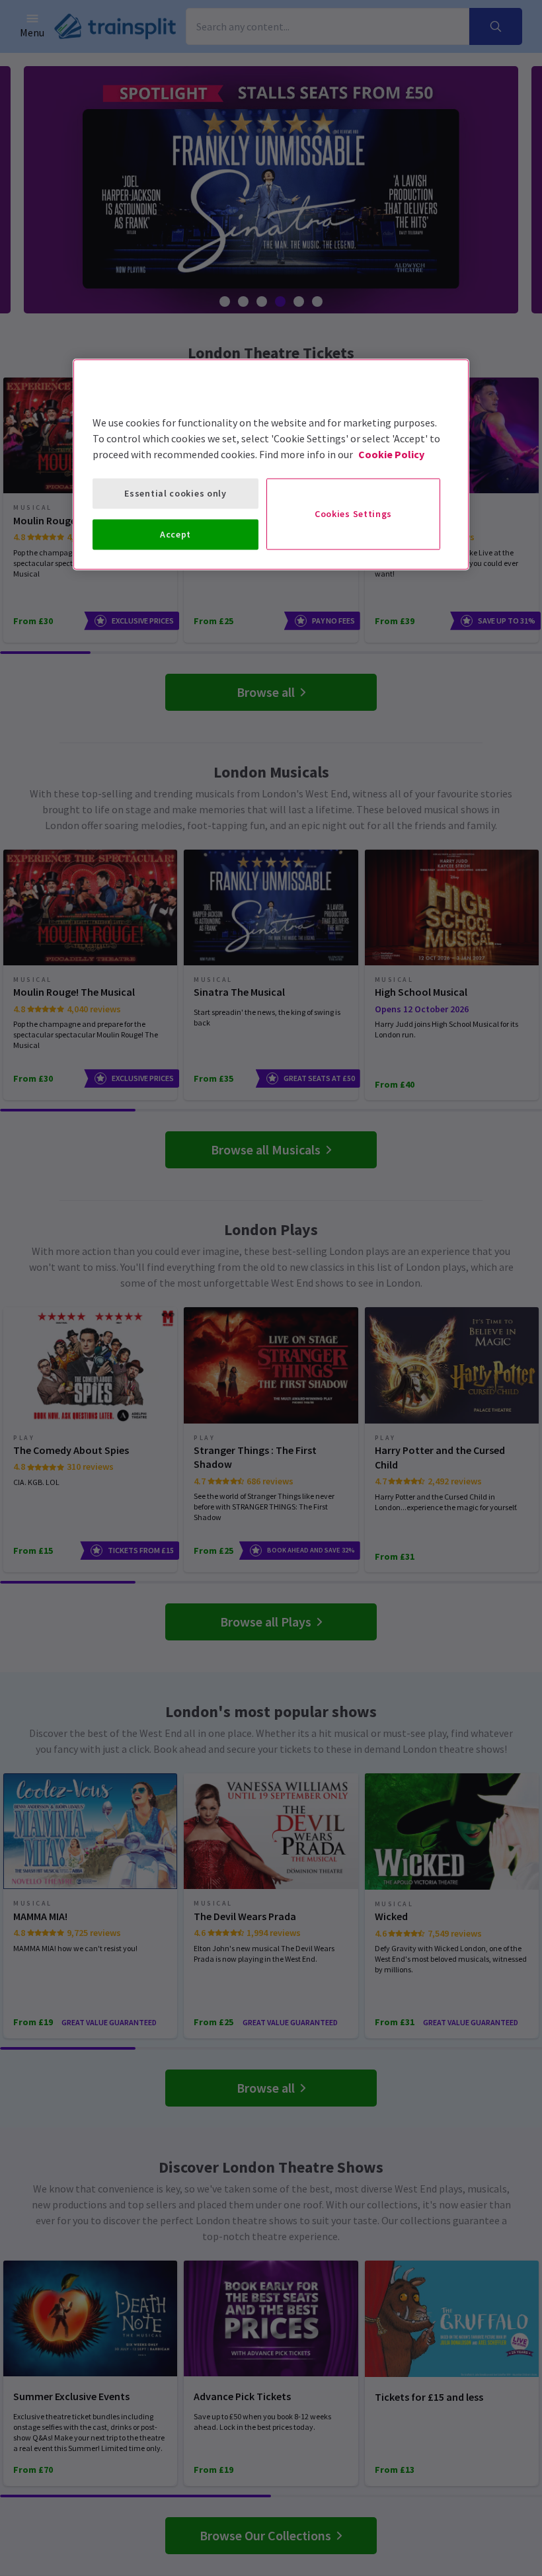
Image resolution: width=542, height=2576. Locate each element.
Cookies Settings (353, 514)
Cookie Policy (391, 454)
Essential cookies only (175, 493)
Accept (175, 534)
